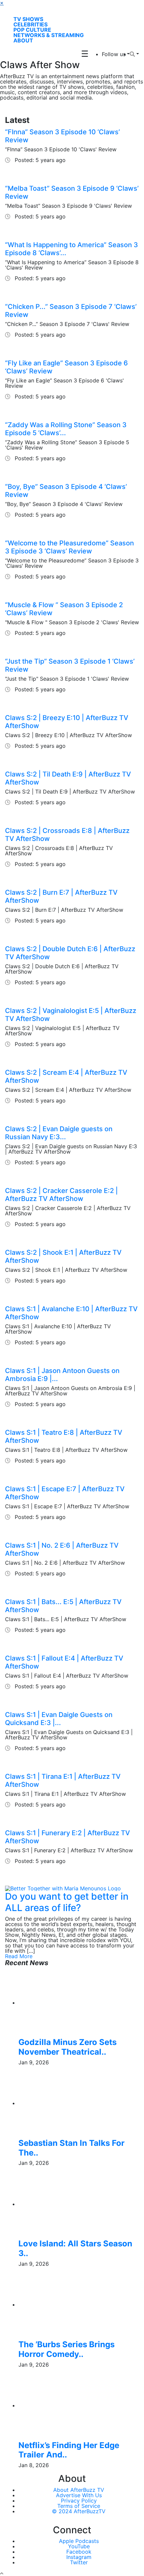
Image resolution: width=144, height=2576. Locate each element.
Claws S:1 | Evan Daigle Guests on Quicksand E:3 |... (59, 1719)
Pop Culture (32, 30)
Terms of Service (79, 2506)
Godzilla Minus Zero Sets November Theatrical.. (67, 2047)
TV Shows (28, 19)
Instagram (79, 2557)
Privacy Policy (79, 2501)
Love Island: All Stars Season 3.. (75, 2248)
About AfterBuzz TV (79, 2490)
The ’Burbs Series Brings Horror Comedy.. (66, 2349)
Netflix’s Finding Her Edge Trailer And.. (69, 2450)
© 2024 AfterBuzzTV (79, 2511)
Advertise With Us (79, 2495)
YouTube (79, 2546)
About (23, 40)
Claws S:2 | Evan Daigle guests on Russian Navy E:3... (59, 1133)
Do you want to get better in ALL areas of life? (67, 1902)
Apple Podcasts (79, 2541)
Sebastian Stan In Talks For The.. (71, 2148)
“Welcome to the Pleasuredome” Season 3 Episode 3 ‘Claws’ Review (69, 547)
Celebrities (30, 24)
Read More (19, 1956)
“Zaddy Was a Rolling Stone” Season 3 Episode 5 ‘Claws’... (66, 429)
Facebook (79, 2552)
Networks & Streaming (49, 35)
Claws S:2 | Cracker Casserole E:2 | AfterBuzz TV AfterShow (61, 1195)
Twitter (79, 2562)
